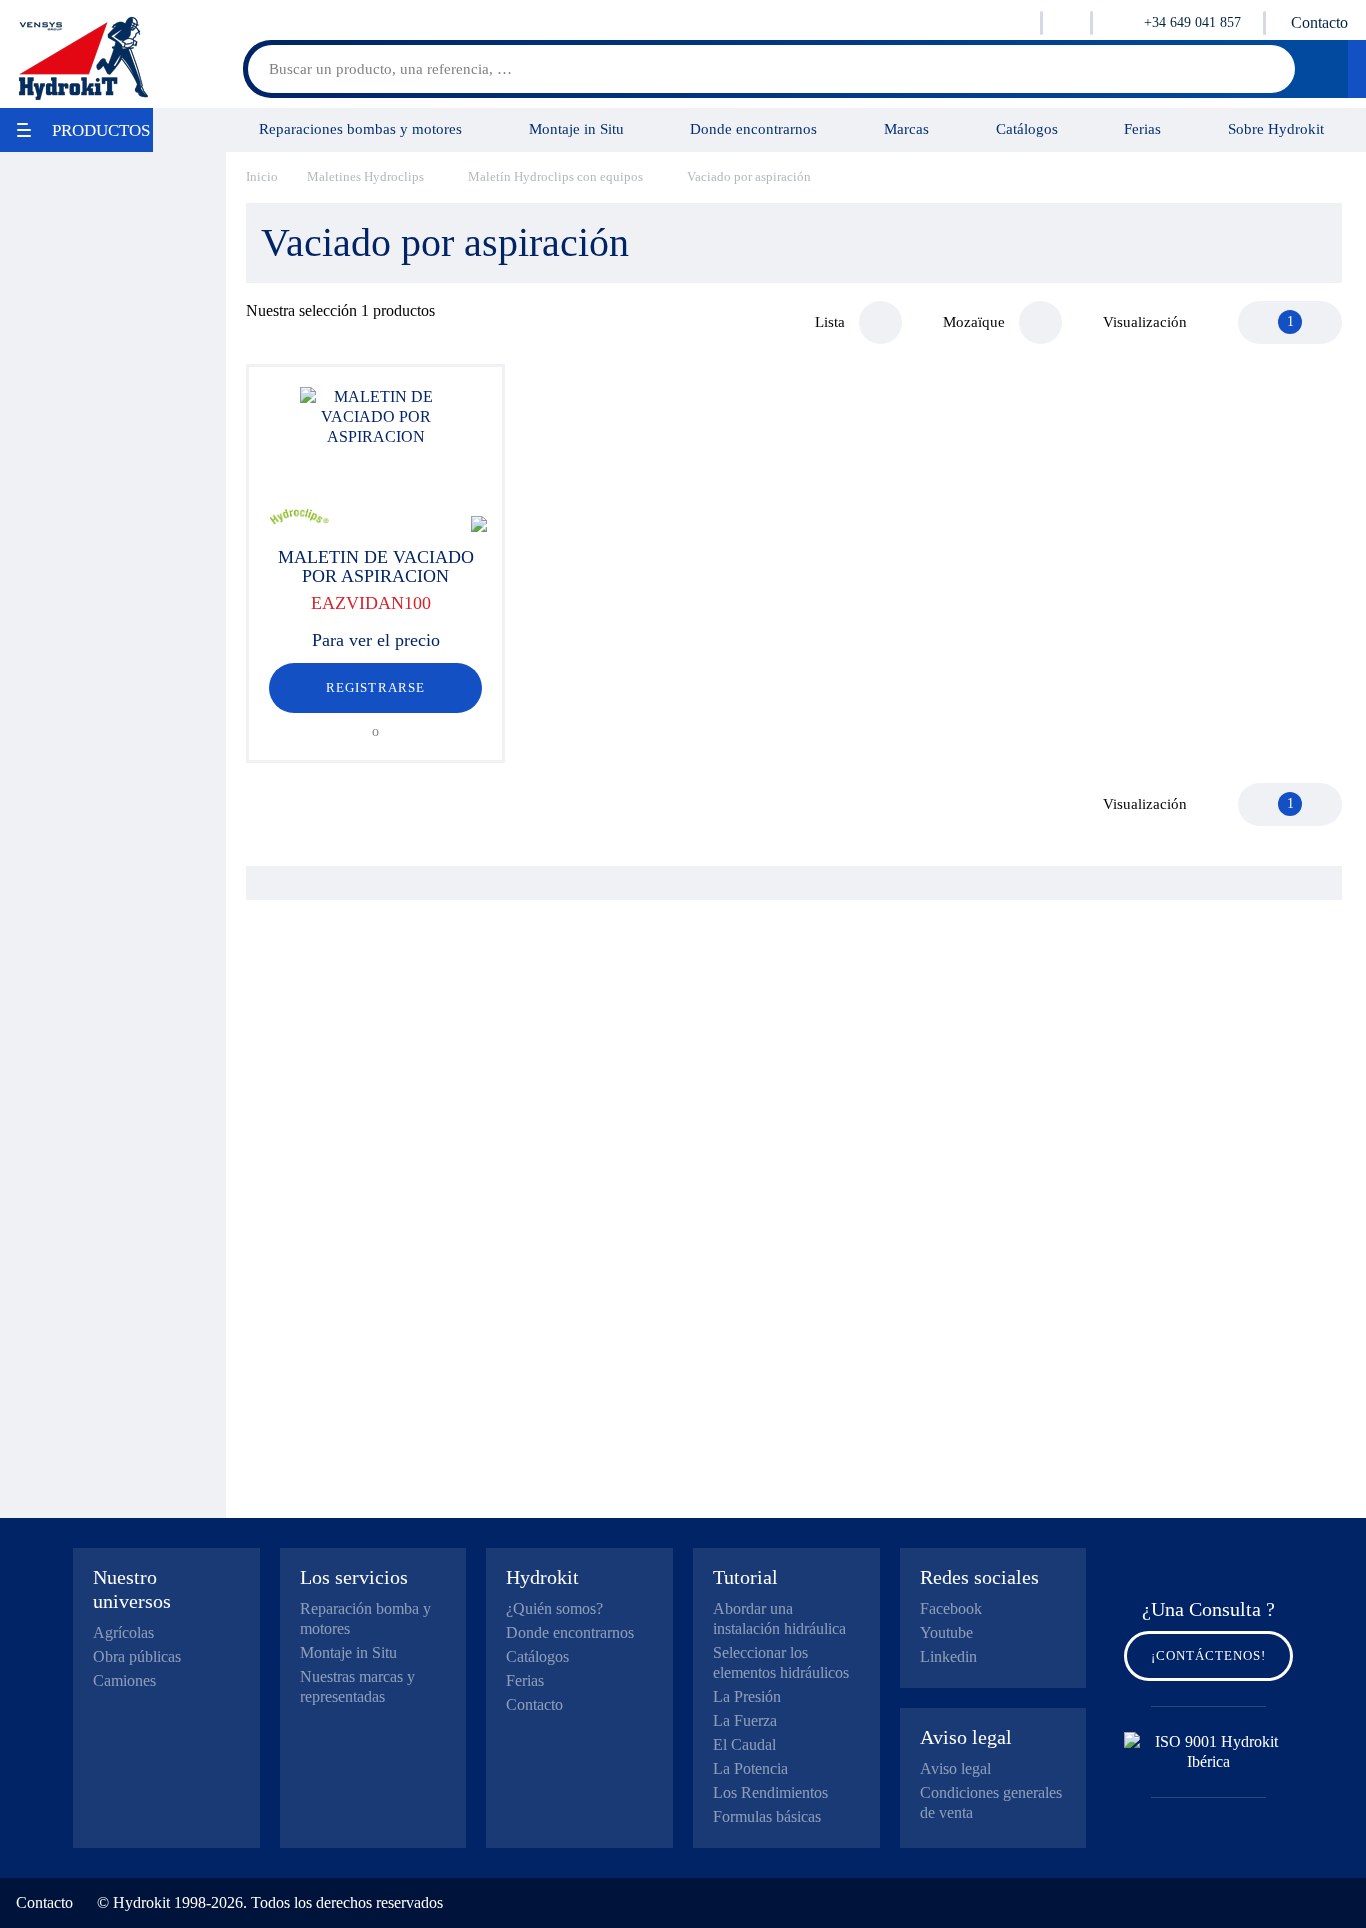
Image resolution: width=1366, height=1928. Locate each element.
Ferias (1142, 128)
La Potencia (750, 1768)
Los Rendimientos (770, 1792)
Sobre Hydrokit (1276, 128)
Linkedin (948, 1656)
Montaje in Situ (576, 128)
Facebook (951, 1608)
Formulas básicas (767, 1816)
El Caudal (744, 1744)
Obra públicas (137, 1656)
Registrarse (375, 687)
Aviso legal (955, 1768)
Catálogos (1027, 128)
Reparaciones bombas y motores (360, 128)
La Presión (747, 1696)
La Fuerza (745, 1720)
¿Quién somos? (554, 1608)
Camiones (124, 1680)
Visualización (1145, 322)
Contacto (1319, 22)
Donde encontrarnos (753, 128)
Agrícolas (123, 1632)
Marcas (906, 128)
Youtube (946, 1632)
